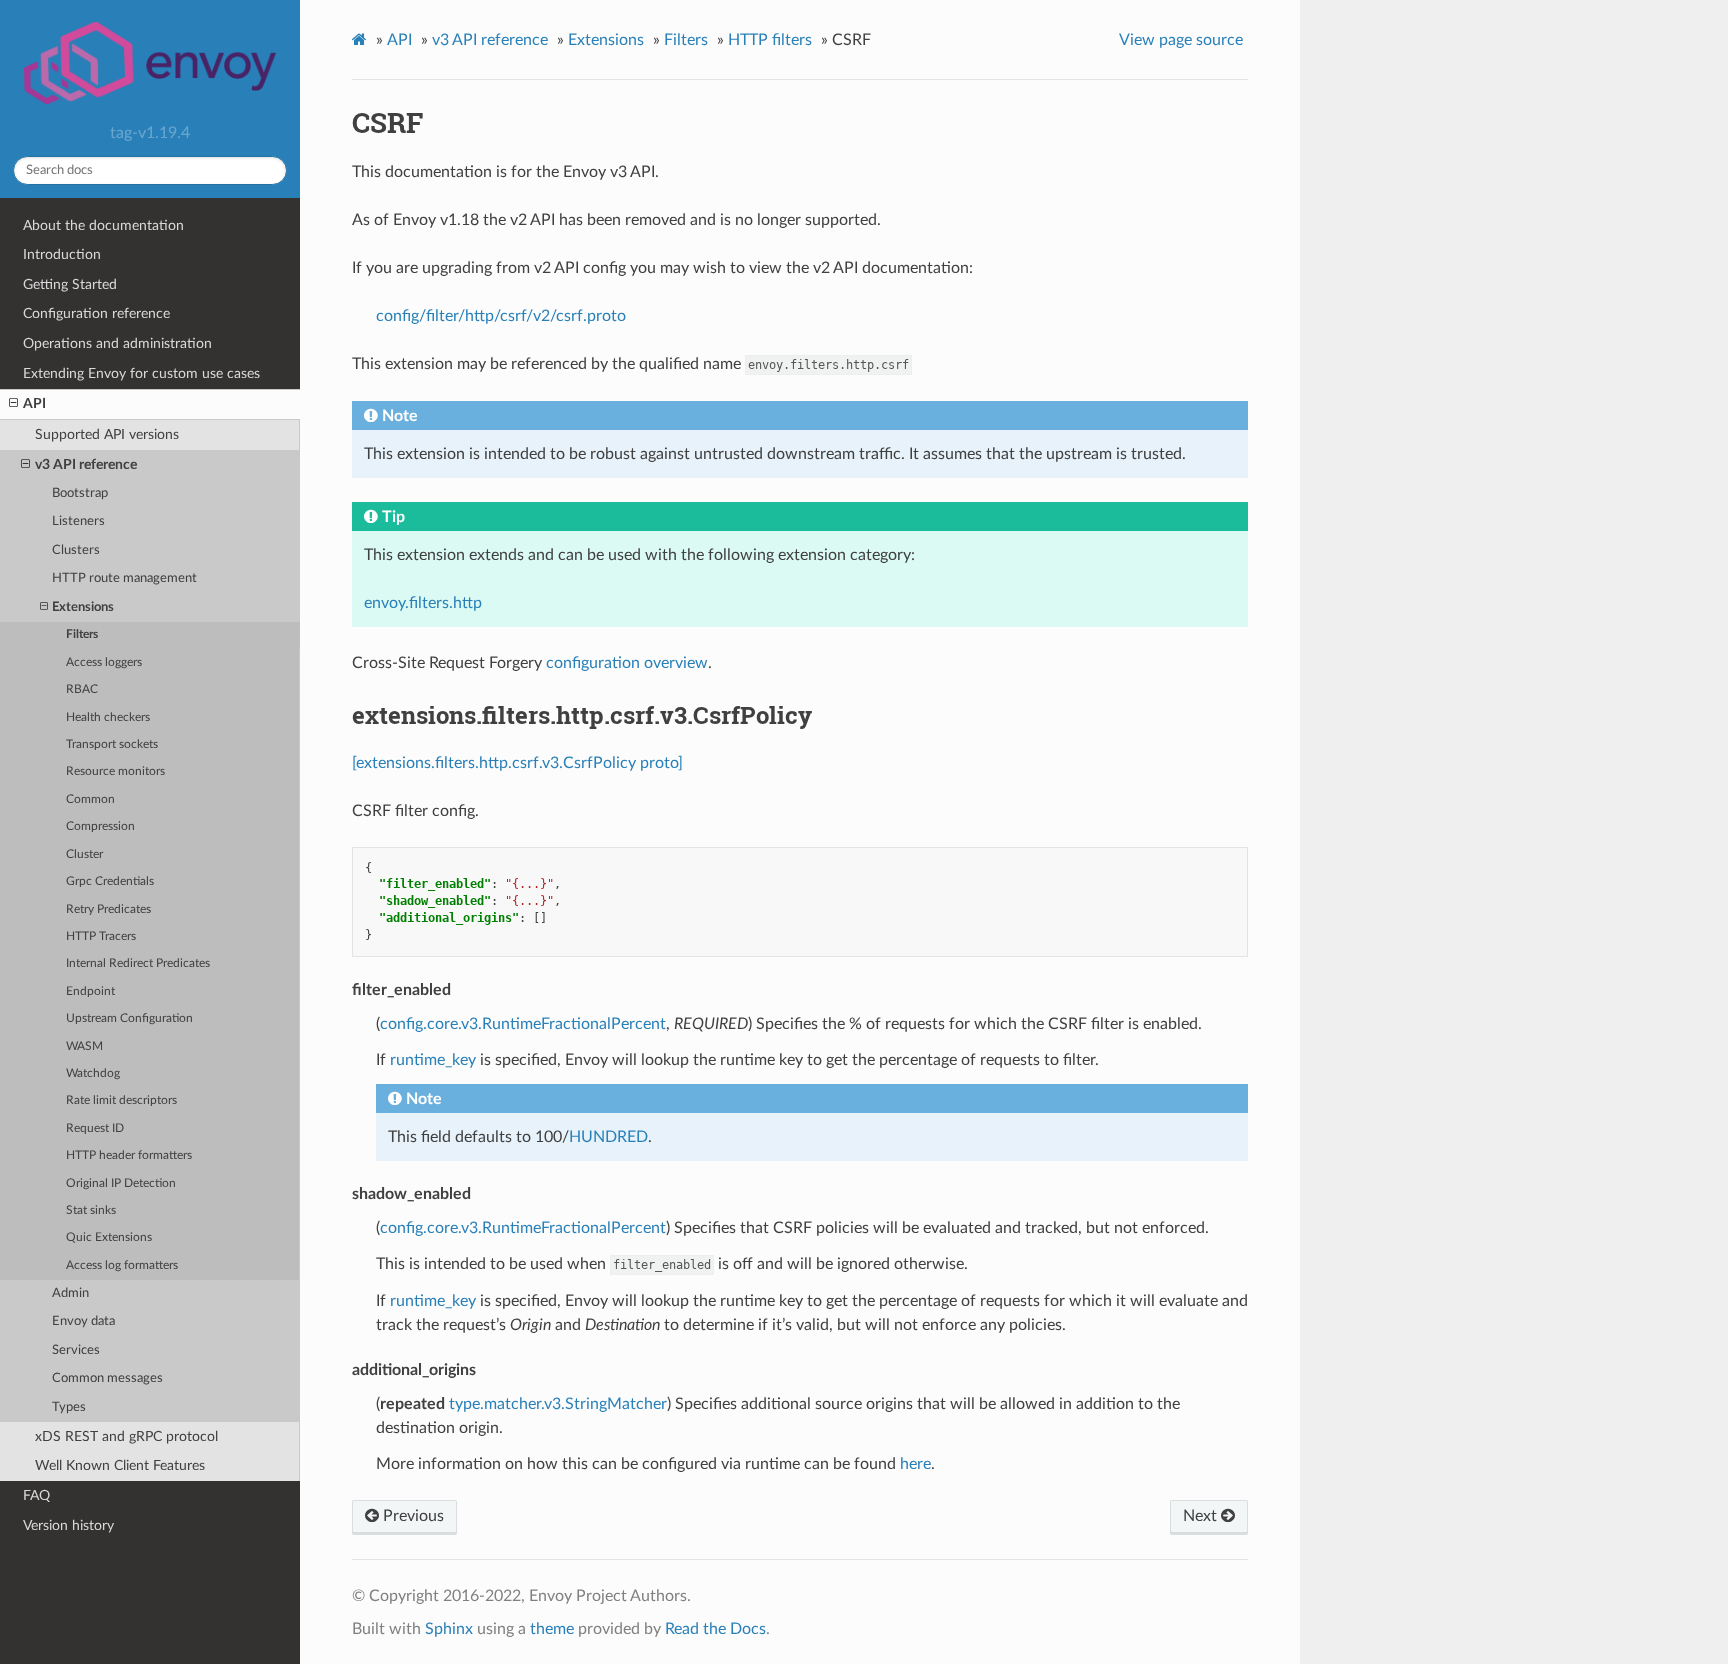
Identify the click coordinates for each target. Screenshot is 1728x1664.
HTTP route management (124, 578)
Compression (100, 826)
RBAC (82, 689)
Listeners (78, 521)
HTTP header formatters (129, 1155)
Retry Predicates (108, 909)
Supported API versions (107, 434)
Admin (70, 1293)
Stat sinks (91, 1210)
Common (90, 799)
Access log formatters (122, 1265)
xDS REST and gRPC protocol (126, 1436)
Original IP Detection (121, 1183)
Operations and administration (117, 343)
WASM (84, 1046)
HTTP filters (770, 40)
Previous (411, 1516)
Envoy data (83, 1321)
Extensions (83, 607)
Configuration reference (96, 313)
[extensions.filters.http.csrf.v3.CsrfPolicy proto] (517, 763)
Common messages (107, 1378)
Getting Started (70, 284)
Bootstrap (80, 493)
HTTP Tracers (101, 936)
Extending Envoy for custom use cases (141, 373)
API (34, 403)
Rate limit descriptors (121, 1100)
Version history (68, 1525)
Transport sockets (112, 744)
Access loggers (104, 662)
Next (1202, 1516)
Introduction (62, 254)
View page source (1181, 40)
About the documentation (103, 225)
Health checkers (108, 717)
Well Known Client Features (120, 1465)
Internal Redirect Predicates (138, 963)
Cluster (84, 854)
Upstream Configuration (129, 1018)
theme (552, 1629)
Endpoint (90, 991)
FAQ (36, 1495)
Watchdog (93, 1073)
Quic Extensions (109, 1237)
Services (76, 1350)
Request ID (95, 1128)
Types (69, 1407)
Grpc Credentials (110, 881)
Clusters (76, 550)
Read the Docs (715, 1629)
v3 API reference (86, 464)
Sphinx (449, 1629)
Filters (82, 634)
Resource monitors (115, 771)
